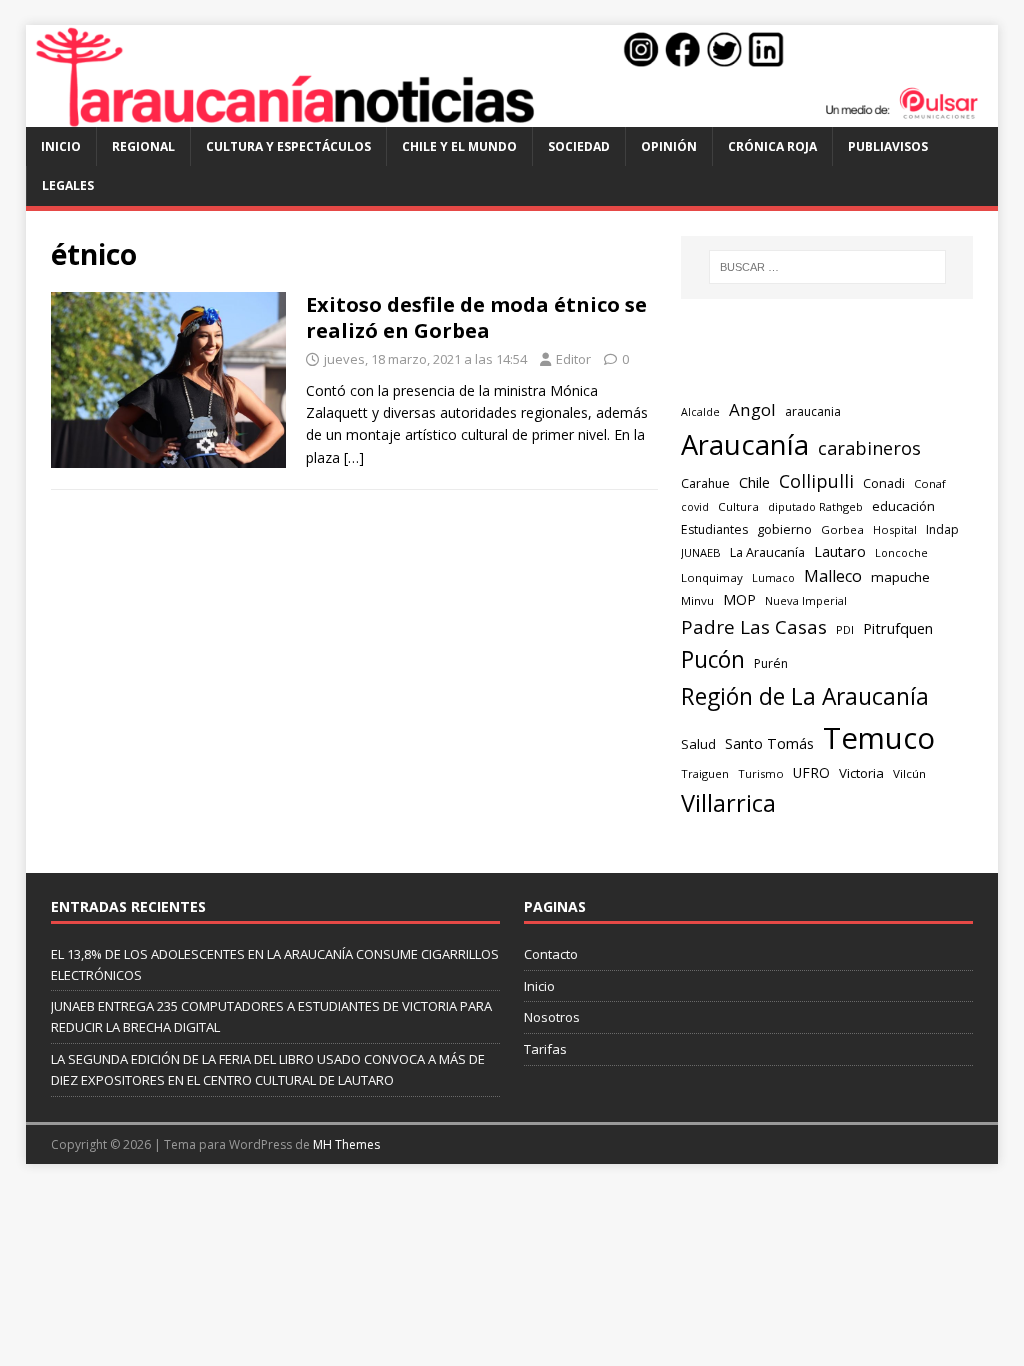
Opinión (669, 146)
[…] (354, 457)
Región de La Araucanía (805, 696)
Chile (754, 482)
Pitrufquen (898, 628)
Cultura (738, 506)
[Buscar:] (827, 267)
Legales (68, 185)
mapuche (900, 577)
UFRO (811, 772)
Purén (771, 663)
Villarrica (728, 803)
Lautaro (840, 551)
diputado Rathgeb (815, 506)
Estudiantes (714, 529)
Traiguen (705, 773)
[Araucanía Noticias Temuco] (512, 115)
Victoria (861, 773)
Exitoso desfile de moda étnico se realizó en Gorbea (476, 317)
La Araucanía (767, 552)
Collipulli (816, 481)
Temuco (879, 738)
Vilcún (909, 773)
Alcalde (700, 412)
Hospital (895, 529)
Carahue (705, 483)
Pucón (713, 659)
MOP (739, 599)
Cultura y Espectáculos (288, 146)
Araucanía (745, 444)
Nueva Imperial (806, 600)
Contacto (551, 954)
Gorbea (842, 529)
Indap (942, 529)
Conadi (884, 483)
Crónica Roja (772, 146)
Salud (698, 744)
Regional (143, 146)
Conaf (930, 483)
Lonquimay (712, 577)
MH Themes (346, 1144)
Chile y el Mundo (459, 146)
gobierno (784, 529)
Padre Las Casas (754, 627)
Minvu (697, 600)
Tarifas (545, 1049)
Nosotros (552, 1017)
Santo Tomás (769, 743)
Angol (752, 409)
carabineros (869, 448)
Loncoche (901, 552)
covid (695, 507)
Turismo (761, 773)
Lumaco (773, 577)
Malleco (833, 576)
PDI (845, 629)
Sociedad (579, 146)
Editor (573, 359)
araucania (813, 411)
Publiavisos (888, 146)
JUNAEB (701, 552)
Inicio (61, 146)
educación (903, 506)
